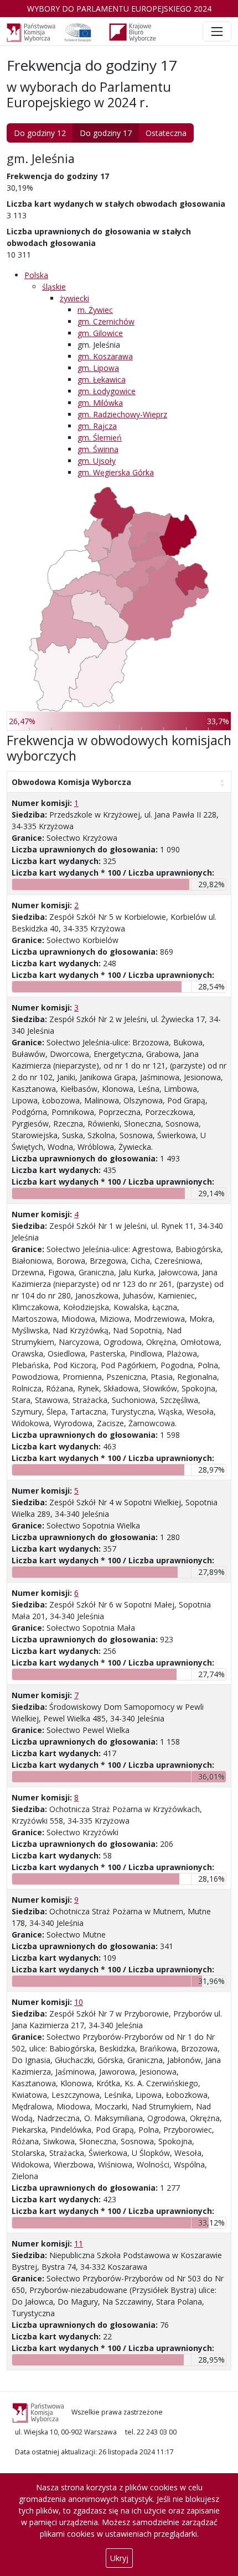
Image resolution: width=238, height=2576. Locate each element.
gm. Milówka (100, 403)
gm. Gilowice (100, 333)
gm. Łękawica (102, 379)
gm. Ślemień (100, 438)
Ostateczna (166, 133)
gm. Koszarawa (105, 356)
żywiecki (74, 298)
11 (79, 2243)
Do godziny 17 (106, 133)
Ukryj (119, 2558)
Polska (36, 275)
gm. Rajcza (97, 426)
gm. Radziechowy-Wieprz (122, 414)
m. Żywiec (95, 310)
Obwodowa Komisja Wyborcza (71, 782)
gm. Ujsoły (97, 461)
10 (79, 2002)
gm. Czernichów (106, 321)
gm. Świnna (98, 449)
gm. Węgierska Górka (116, 472)
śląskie (54, 287)
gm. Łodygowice (107, 391)
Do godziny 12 (40, 133)
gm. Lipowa (98, 368)
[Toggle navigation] (217, 32)
